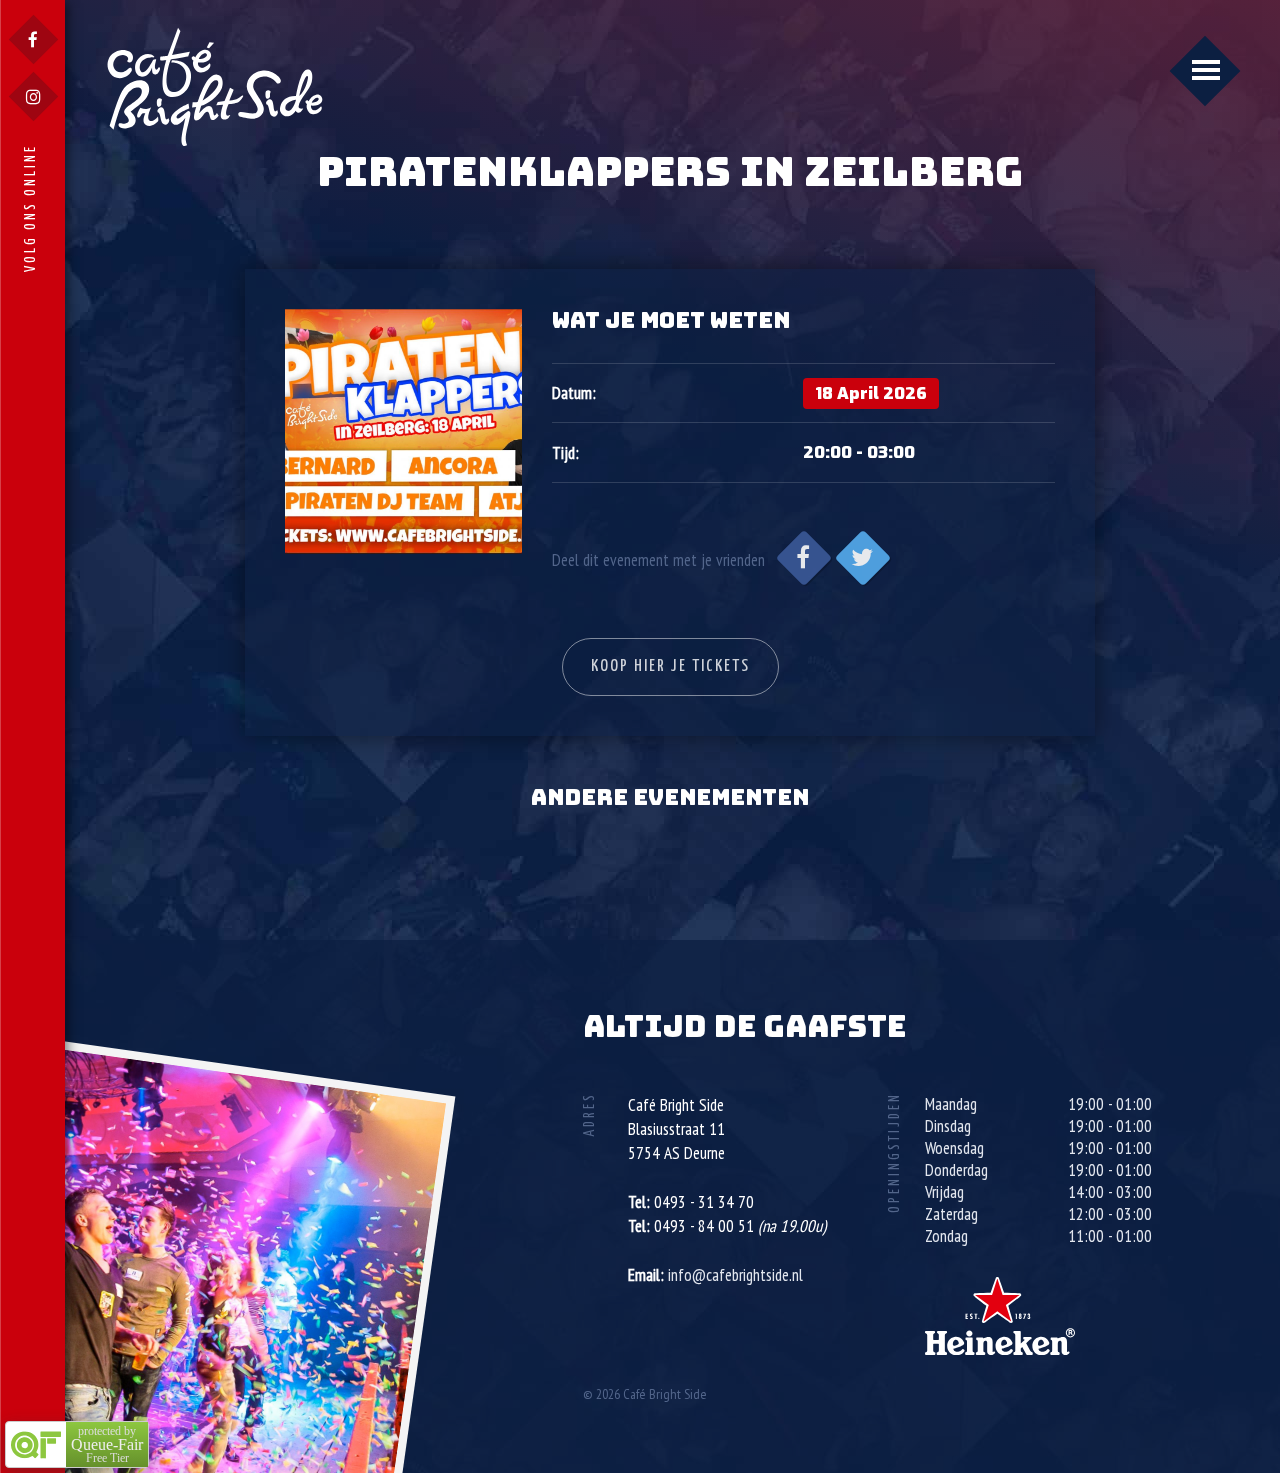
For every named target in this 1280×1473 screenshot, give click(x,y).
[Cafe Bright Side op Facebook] (33, 39)
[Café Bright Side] (215, 86)
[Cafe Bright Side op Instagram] (33, 96)
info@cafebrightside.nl (735, 1275)
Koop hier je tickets (670, 666)
